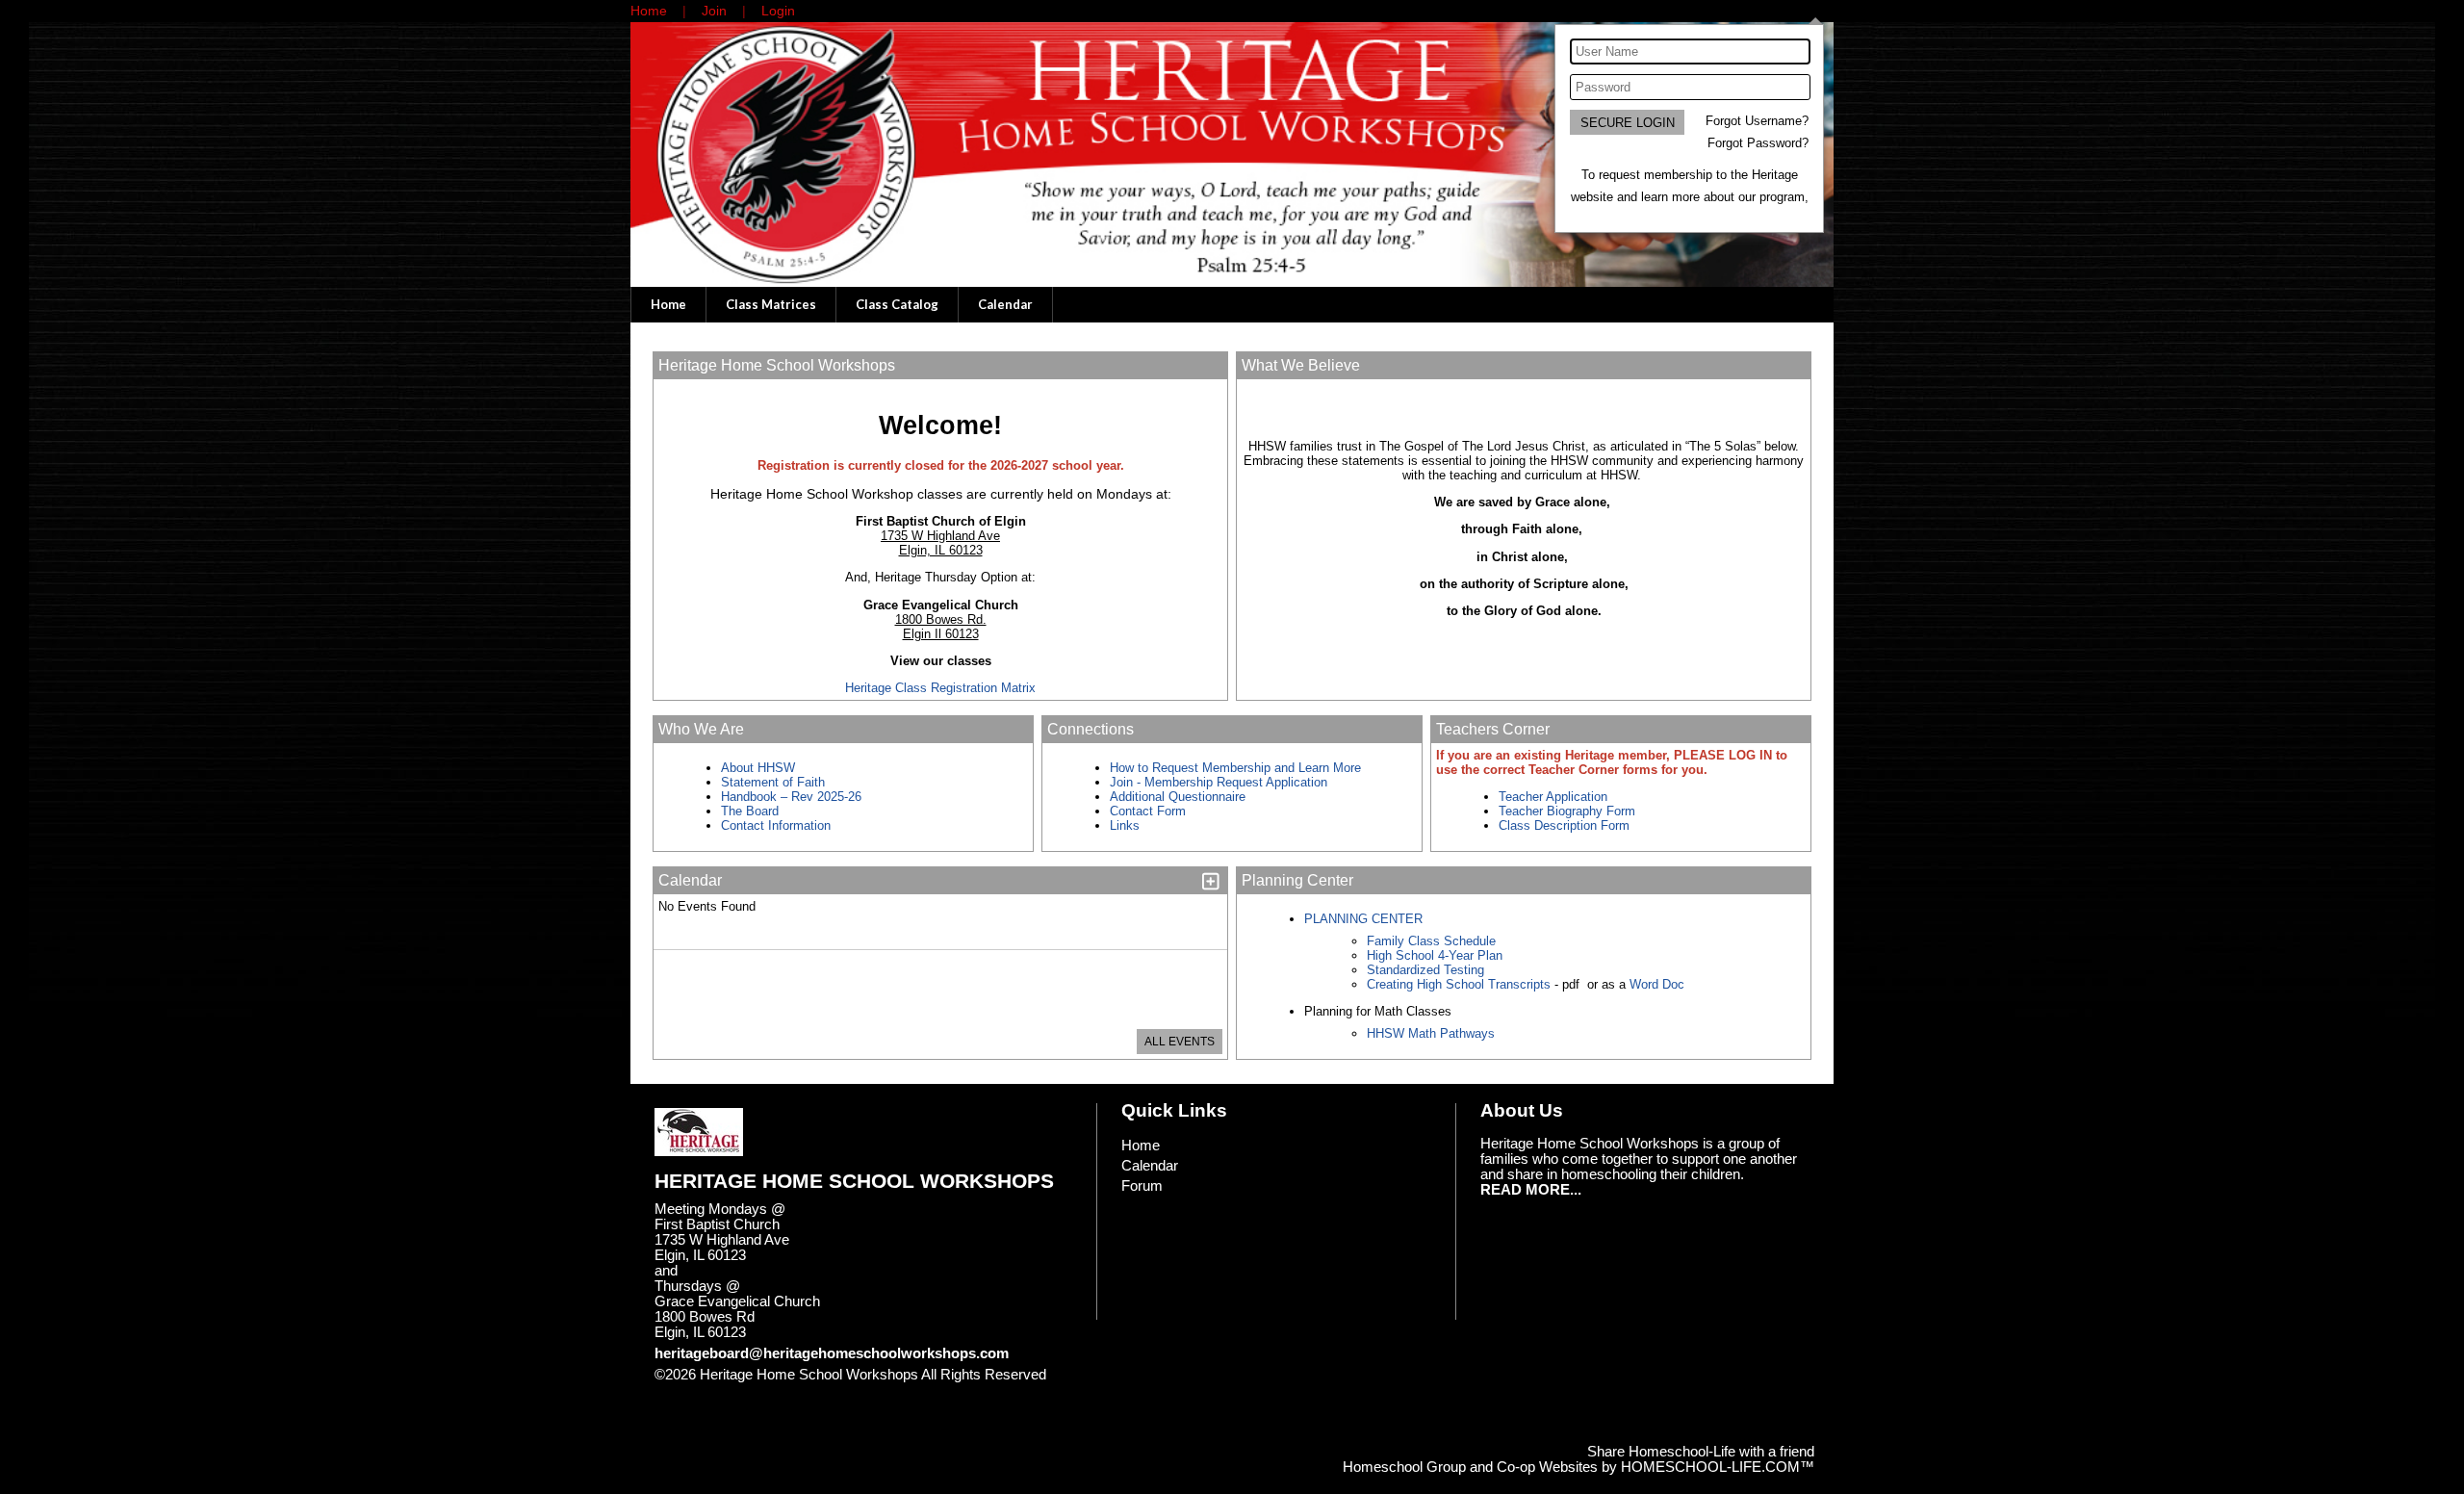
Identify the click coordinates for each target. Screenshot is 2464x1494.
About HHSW (758, 768)
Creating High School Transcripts (1459, 984)
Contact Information (778, 825)
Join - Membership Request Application (1219, 782)
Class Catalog (897, 304)
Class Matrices (771, 304)
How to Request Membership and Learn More (1235, 768)
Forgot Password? (1758, 143)
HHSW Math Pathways (1431, 1033)
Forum (1142, 1186)
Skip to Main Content (734, 1390)
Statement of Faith (773, 782)
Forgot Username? (1757, 121)
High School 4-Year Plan (1435, 955)
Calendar (1005, 304)
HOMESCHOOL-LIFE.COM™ (1718, 1467)
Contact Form (1148, 811)
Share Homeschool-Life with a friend (1701, 1452)
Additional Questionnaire (1178, 797)
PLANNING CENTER (1363, 919)
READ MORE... (1531, 1190)
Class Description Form (1564, 825)
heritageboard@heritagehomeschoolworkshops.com (832, 1353)
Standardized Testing (1425, 970)
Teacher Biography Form (1567, 811)
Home (668, 304)
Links (1125, 825)
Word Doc (1655, 984)
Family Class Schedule (1431, 941)
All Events (1180, 1042)
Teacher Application (1553, 797)
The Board (750, 811)
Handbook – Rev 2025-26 (791, 797)
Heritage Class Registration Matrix (940, 688)
